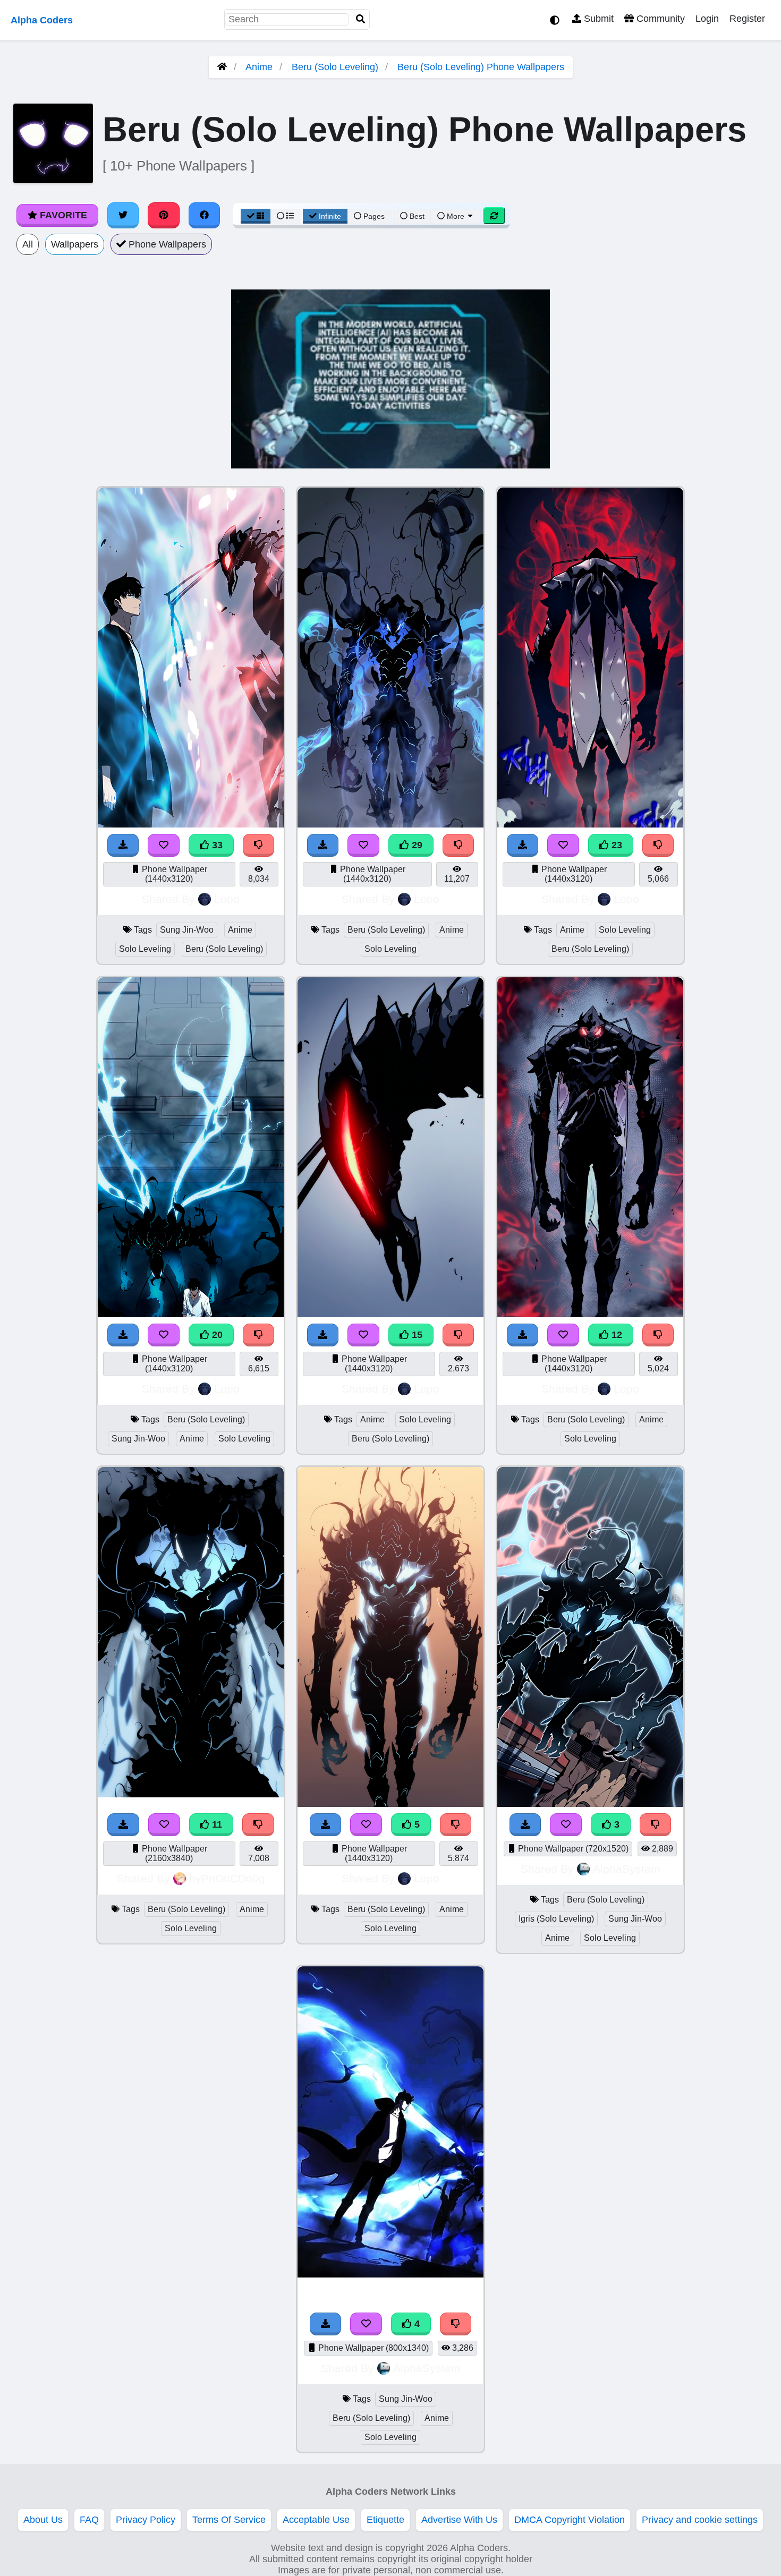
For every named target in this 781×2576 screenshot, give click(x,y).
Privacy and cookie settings (700, 2520)
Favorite (62, 215)
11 (216, 1824)
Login (707, 19)
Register (747, 19)
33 (216, 845)
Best (416, 216)
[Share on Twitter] (123, 215)
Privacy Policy (146, 2520)
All (28, 244)
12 (616, 1335)
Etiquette (385, 2520)
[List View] (285, 216)
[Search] (361, 19)
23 (616, 845)
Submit (597, 19)
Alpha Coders (42, 20)
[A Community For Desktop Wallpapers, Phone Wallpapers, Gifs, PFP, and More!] (222, 67)
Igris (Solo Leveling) (556, 1919)
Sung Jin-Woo (187, 930)
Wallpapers (75, 244)
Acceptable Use (316, 2520)
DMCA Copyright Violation (570, 2520)
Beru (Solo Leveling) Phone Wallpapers (481, 67)
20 (216, 1335)
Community (659, 19)
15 (416, 1335)
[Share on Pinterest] (164, 215)
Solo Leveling (145, 949)
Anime (259, 67)
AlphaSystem (627, 1869)
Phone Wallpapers (166, 244)
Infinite (330, 216)
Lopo (227, 899)
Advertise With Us (459, 2520)
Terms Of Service (229, 2520)
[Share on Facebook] (205, 215)
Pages (374, 216)
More (456, 216)
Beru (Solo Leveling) (335, 67)
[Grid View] (256, 216)
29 (416, 845)
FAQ (89, 2520)
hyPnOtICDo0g (227, 1878)
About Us (43, 2520)
